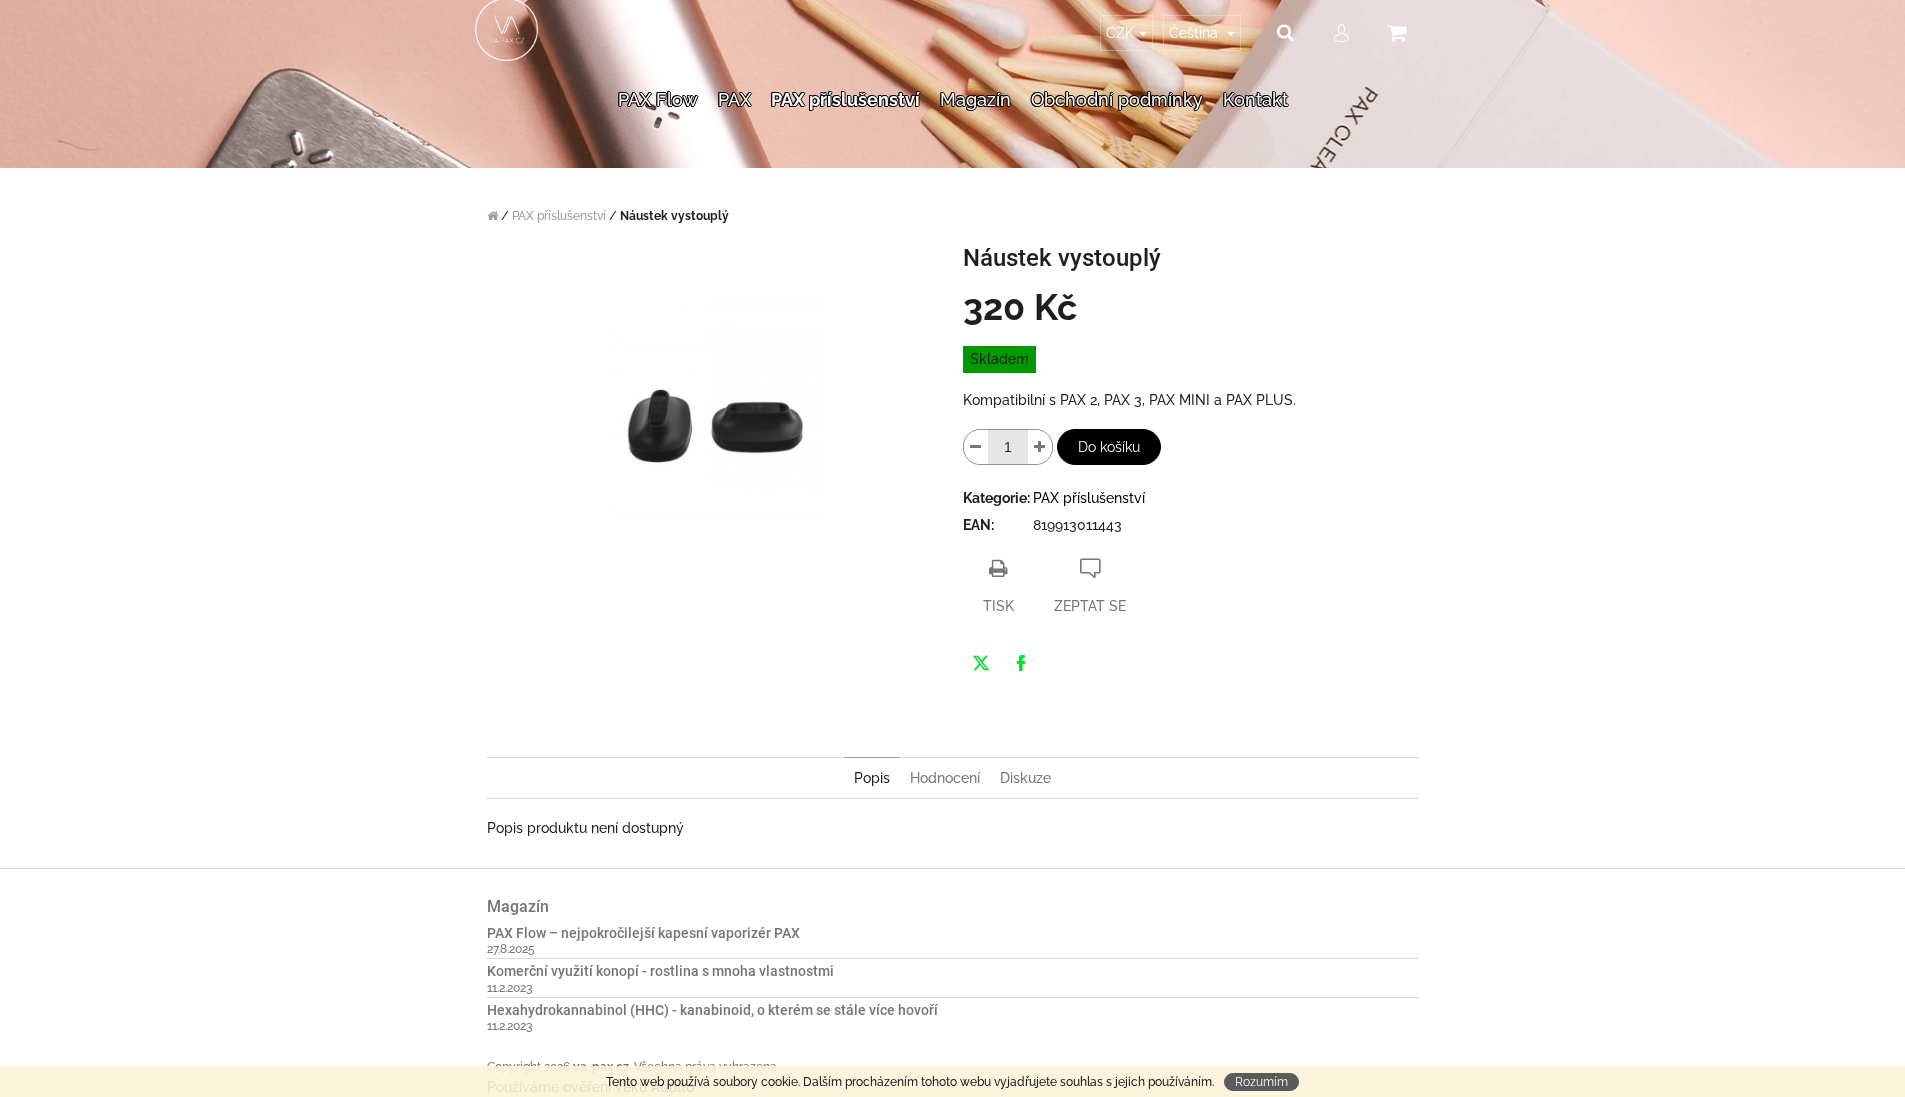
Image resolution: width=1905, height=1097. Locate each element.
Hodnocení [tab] (945, 778)
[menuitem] (658, 73)
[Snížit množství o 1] (976, 447)
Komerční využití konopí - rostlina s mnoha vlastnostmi (660, 971)
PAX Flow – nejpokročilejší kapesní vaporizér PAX (643, 933)
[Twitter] (981, 663)
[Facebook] (1021, 663)
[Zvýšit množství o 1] (1040, 447)
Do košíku (1109, 447)
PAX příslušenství (1089, 498)
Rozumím (1261, 1082)
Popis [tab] (872, 778)
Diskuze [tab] (1025, 778)
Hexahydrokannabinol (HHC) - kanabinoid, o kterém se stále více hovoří (712, 1010)
